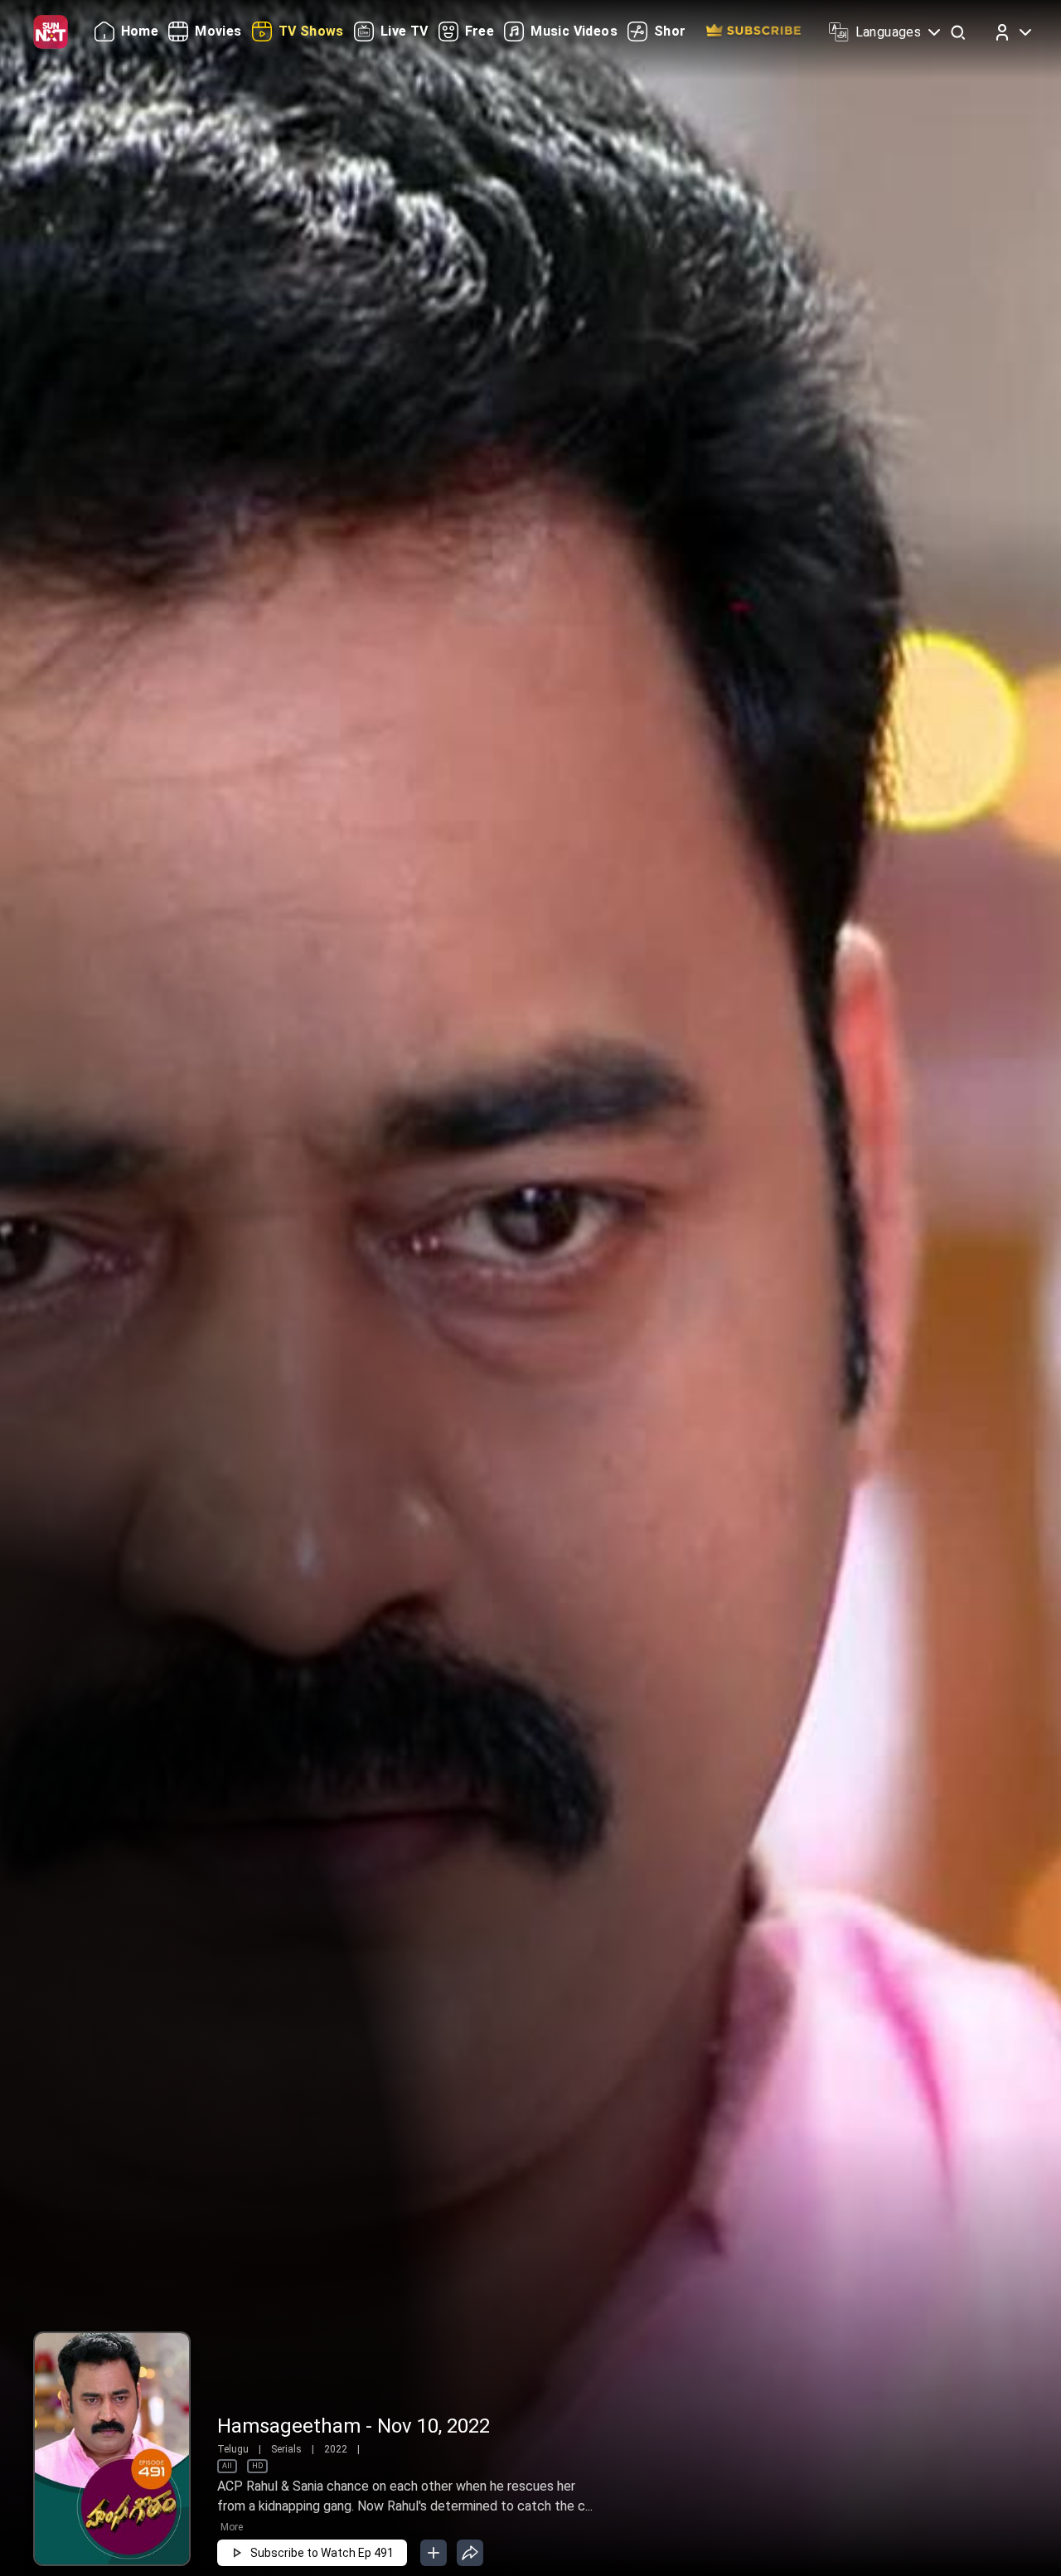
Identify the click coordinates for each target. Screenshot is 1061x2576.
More (232, 2527)
